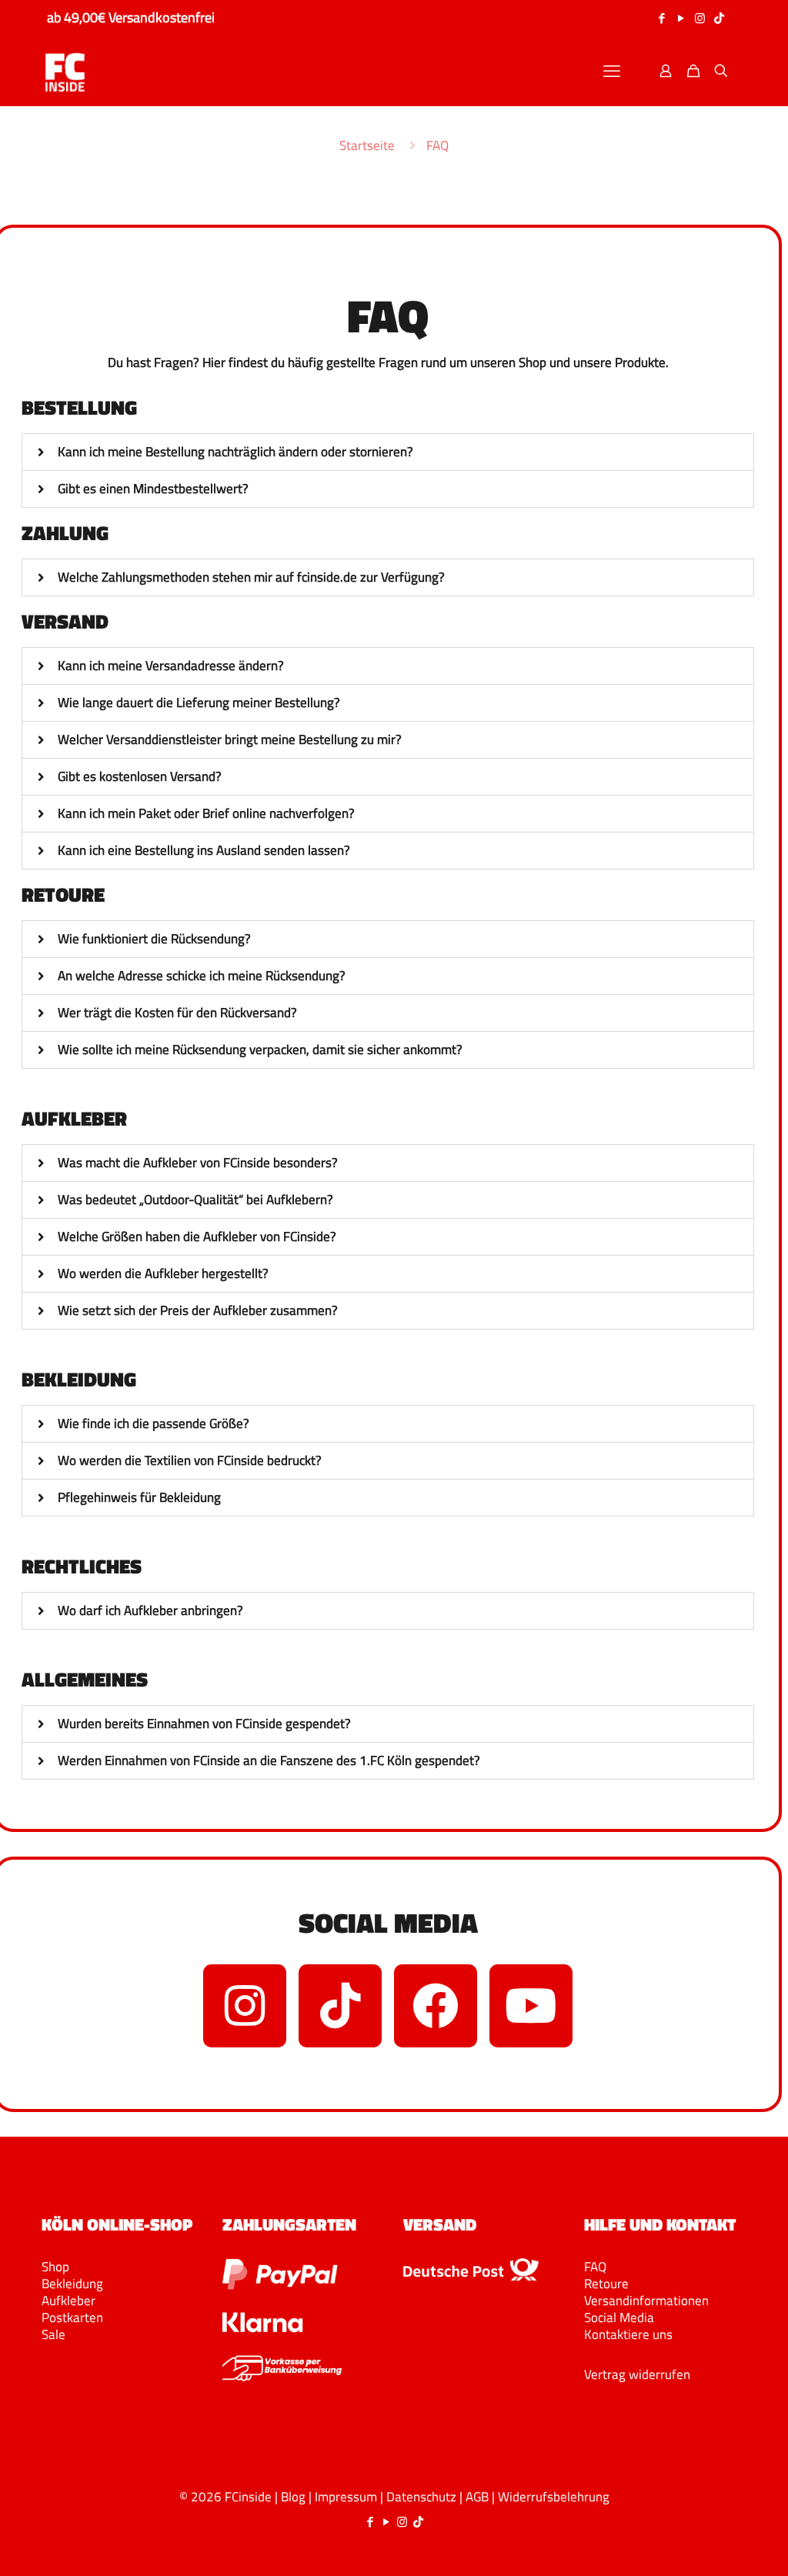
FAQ (595, 2267)
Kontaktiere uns (628, 2334)
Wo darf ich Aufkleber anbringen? (150, 1610)
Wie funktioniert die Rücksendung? (154, 939)
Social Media (619, 2317)
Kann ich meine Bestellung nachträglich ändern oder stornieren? (235, 452)
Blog (293, 2497)
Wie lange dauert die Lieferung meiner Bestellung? (199, 702)
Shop (55, 2267)
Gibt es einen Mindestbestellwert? (153, 489)
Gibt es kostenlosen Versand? (140, 776)
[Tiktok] (340, 2006)
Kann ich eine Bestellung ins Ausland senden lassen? (204, 850)
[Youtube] (531, 2006)
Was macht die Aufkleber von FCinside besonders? (198, 1163)
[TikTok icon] (719, 18)
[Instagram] (245, 2006)
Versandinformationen (646, 2301)
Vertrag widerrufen (637, 2374)
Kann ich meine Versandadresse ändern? (171, 666)
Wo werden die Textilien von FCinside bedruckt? (190, 1460)
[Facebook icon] (661, 18)
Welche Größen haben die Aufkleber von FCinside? (197, 1236)
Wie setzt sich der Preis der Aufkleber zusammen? (198, 1310)
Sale (53, 2334)
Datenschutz (421, 2497)
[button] (388, 452)
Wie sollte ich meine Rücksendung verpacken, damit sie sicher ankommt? (260, 1049)
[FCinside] (65, 71)
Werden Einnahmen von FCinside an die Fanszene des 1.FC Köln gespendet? (269, 1760)
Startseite (367, 145)
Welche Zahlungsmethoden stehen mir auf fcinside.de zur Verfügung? (251, 577)
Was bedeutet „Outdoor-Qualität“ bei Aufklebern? (195, 1200)
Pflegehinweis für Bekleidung (139, 1497)
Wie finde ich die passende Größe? (154, 1423)
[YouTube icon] (681, 18)
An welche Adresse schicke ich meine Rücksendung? (202, 976)
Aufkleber (68, 2301)
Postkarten (72, 2317)
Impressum (346, 2497)
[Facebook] (436, 2006)
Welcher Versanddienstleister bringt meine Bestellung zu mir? (230, 739)
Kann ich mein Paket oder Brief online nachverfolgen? (206, 813)
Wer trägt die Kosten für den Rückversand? (177, 1013)
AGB (477, 2497)
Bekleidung (72, 2284)
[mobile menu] (612, 71)
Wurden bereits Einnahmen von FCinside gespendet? (204, 1723)
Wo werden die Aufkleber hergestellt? (163, 1273)
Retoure (606, 2284)
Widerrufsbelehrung (554, 2497)
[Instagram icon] (700, 18)
